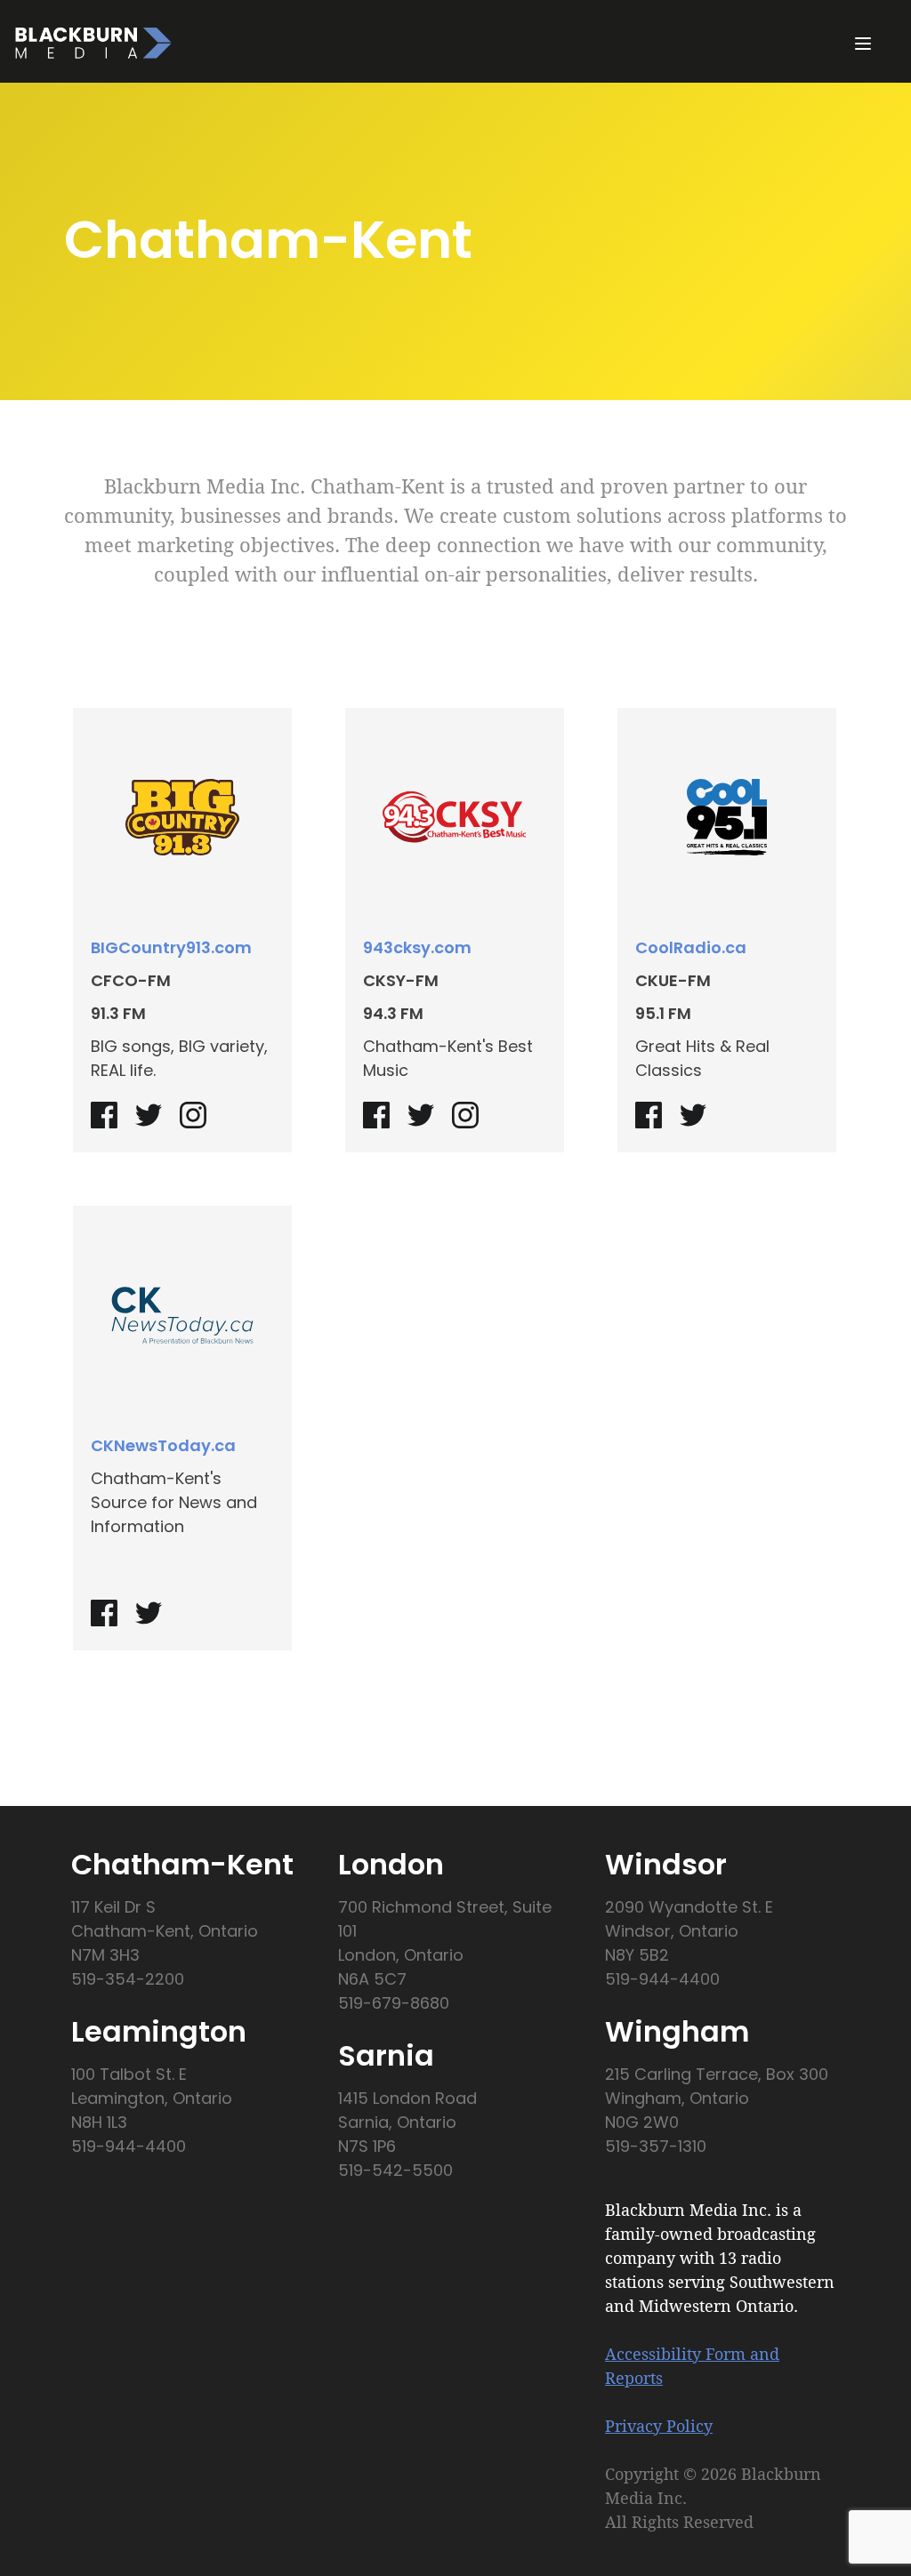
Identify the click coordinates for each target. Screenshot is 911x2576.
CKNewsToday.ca (163, 1445)
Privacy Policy (659, 2426)
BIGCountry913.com (171, 947)
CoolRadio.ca (691, 947)
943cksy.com (417, 947)
